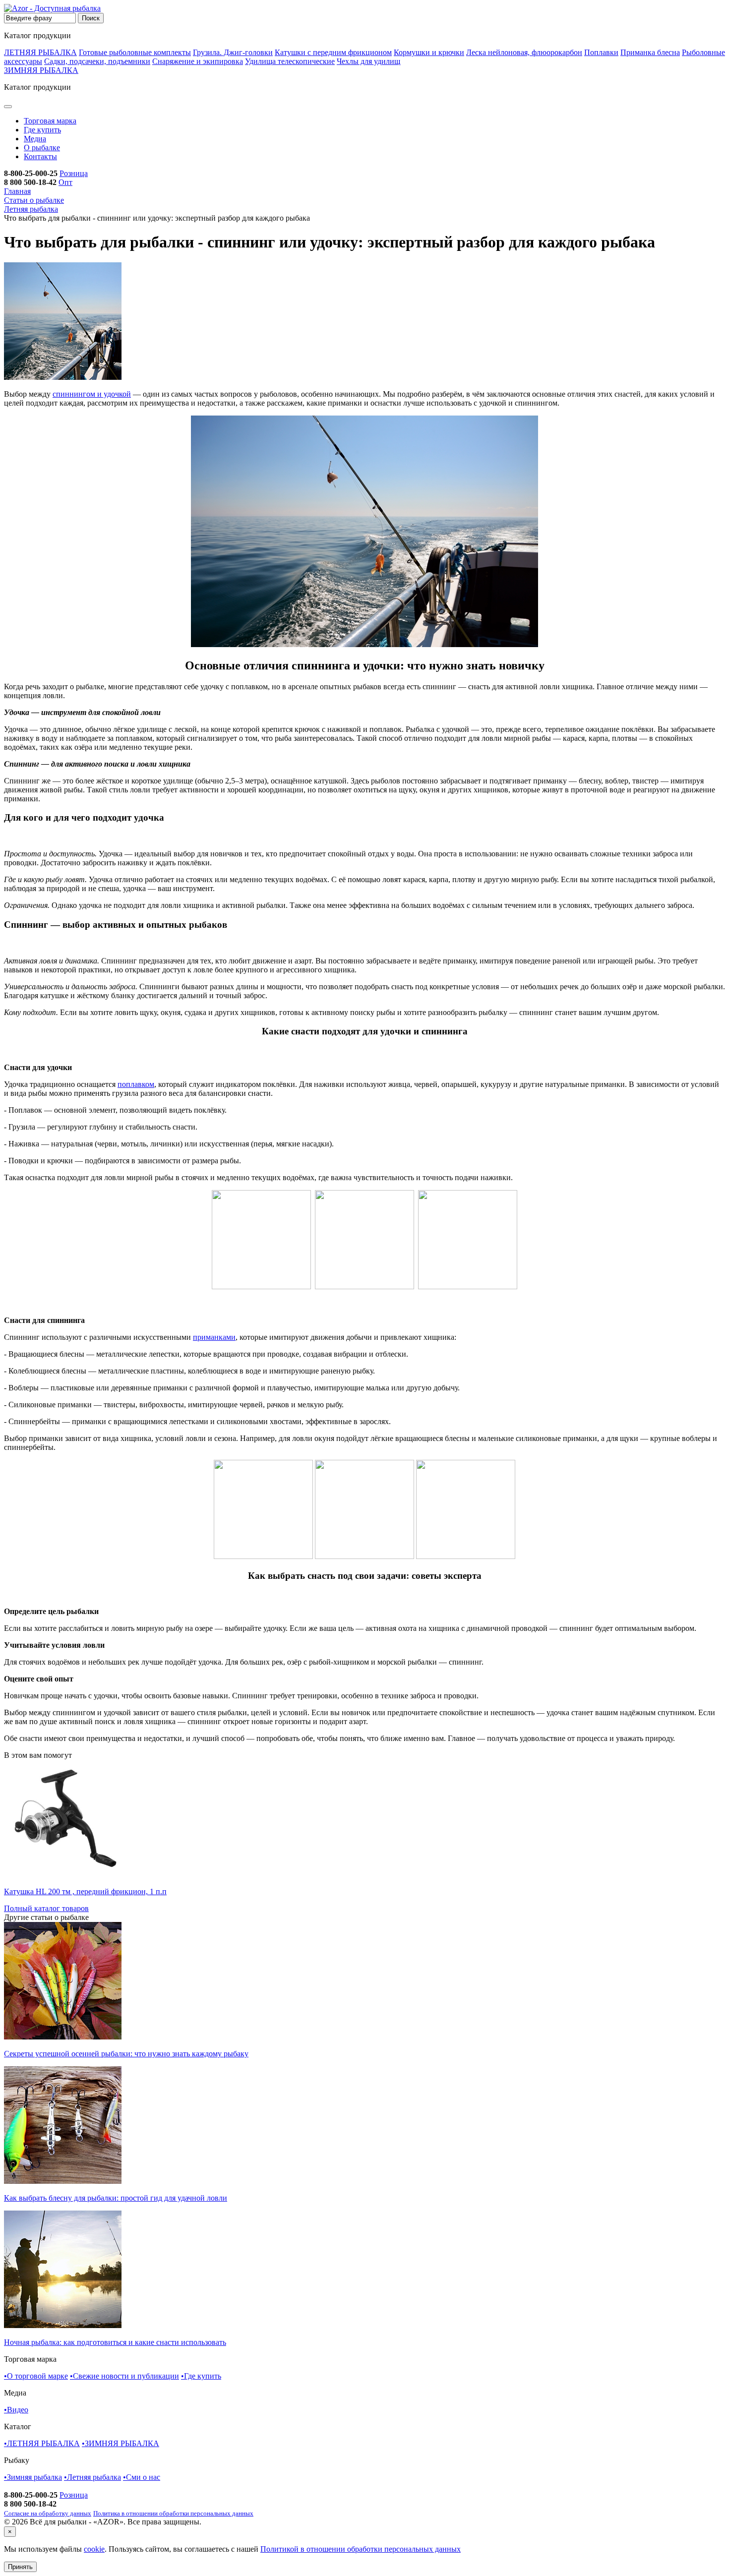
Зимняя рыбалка (33, 2477)
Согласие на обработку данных (48, 2513)
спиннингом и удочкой (92, 394)
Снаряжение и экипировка (198, 61)
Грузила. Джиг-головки (233, 52)
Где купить (42, 130)
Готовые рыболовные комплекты (135, 52)
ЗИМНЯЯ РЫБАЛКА (41, 70)
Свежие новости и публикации (124, 2376)
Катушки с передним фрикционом (333, 52)
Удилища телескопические (290, 61)
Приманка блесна (650, 52)
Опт (65, 182)
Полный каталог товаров (46, 1908)
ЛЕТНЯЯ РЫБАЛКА (40, 52)
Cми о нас (142, 2477)
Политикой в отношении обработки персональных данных (361, 2549)
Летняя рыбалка (92, 2477)
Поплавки (601, 52)
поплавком (136, 1084)
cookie (94, 2549)
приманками (214, 1337)
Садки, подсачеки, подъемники (97, 61)
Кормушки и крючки (429, 52)
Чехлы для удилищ (368, 61)
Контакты (40, 156)
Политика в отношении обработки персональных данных (173, 2513)
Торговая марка (50, 121)
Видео (16, 2410)
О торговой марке (36, 2376)
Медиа (35, 139)
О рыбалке (42, 148)
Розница (74, 173)
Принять (20, 2567)
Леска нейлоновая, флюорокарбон (524, 52)
